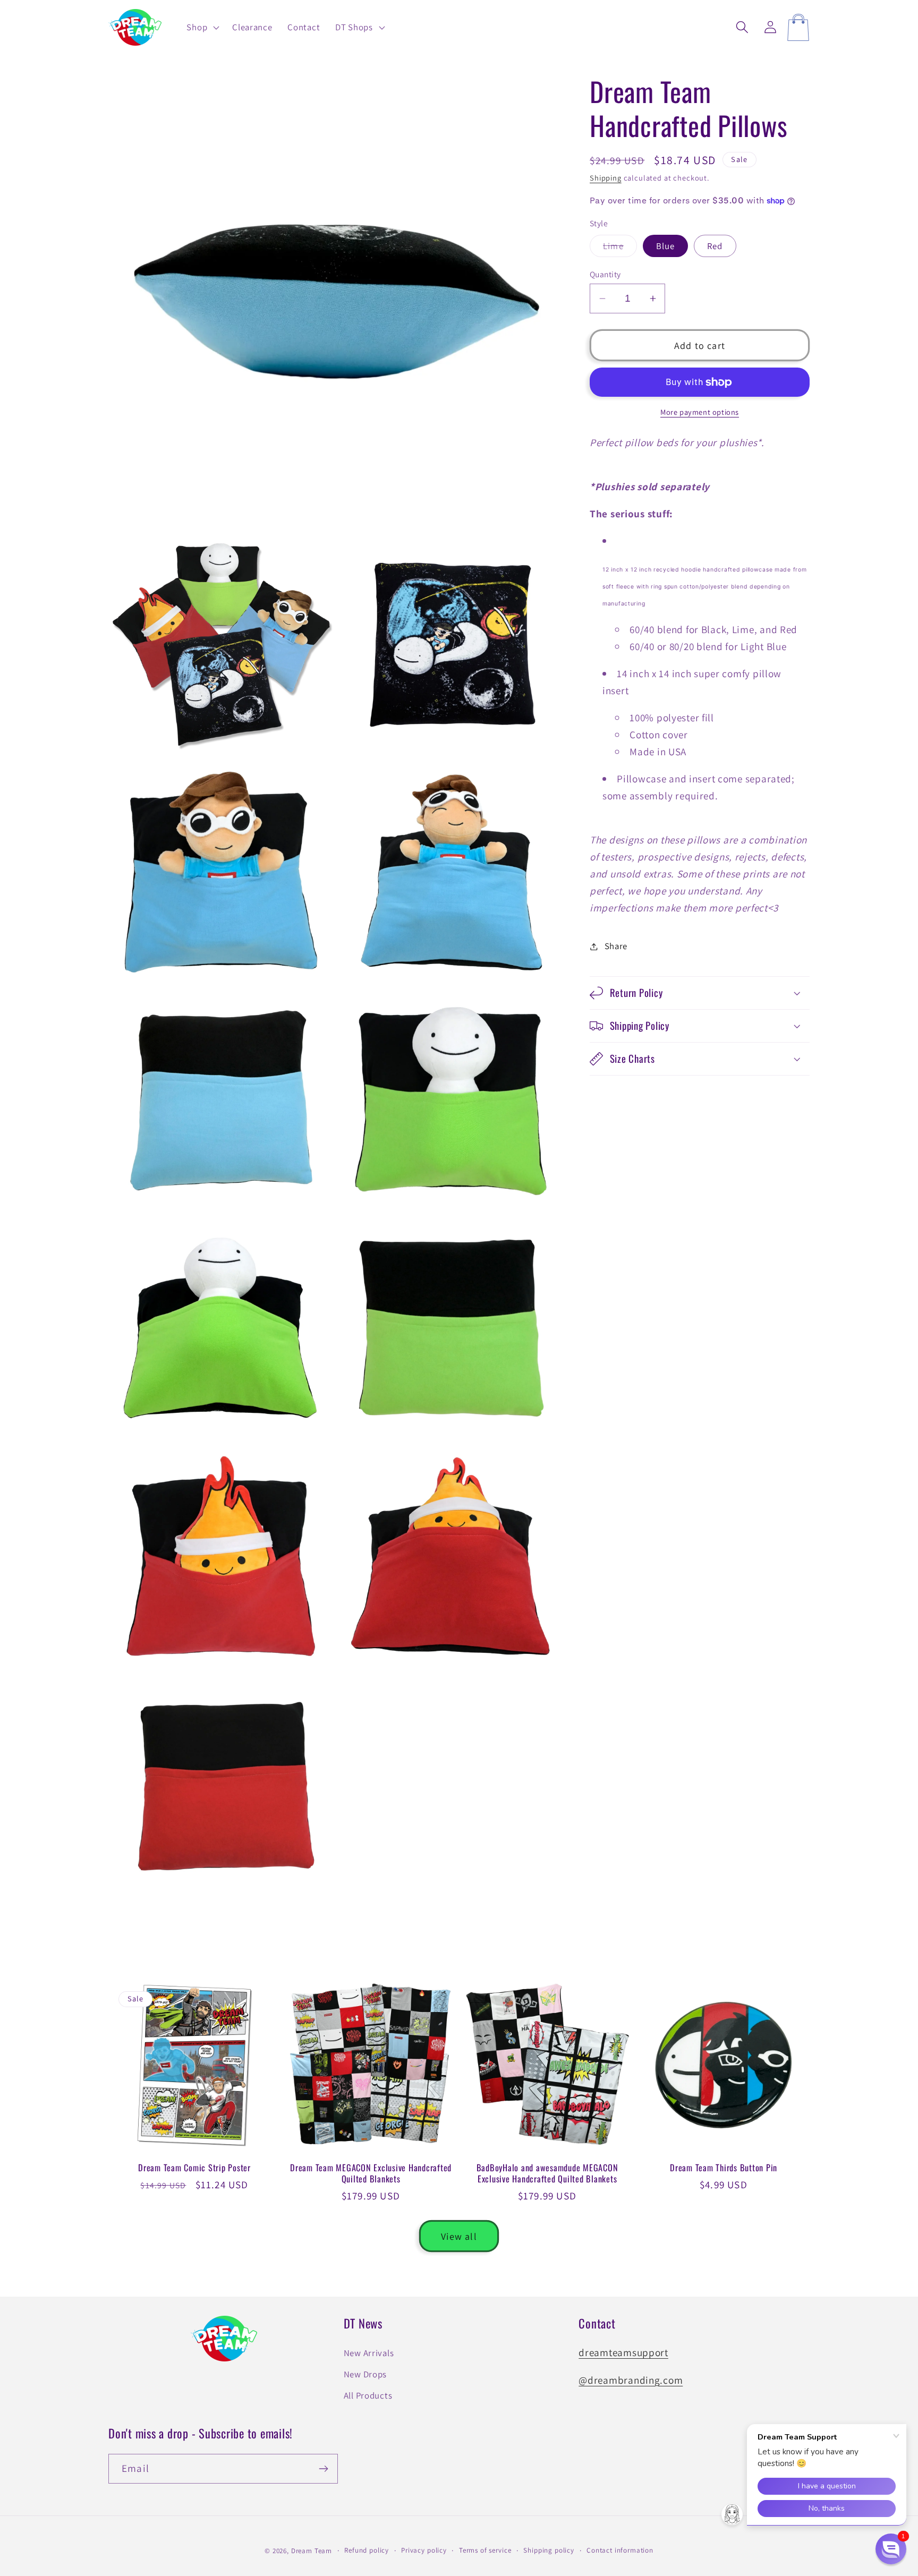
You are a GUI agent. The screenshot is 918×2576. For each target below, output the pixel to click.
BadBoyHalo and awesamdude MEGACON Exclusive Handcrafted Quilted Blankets (547, 2173)
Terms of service (485, 2550)
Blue (666, 246)
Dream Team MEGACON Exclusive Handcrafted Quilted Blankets (371, 2173)
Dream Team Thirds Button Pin (724, 2168)
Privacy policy (424, 2550)
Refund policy (367, 2550)
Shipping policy (549, 2550)
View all (459, 2236)
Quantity (605, 274)
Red (715, 246)
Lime (620, 249)
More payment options (700, 412)
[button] (202, 28)
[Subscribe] (323, 2469)
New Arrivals (369, 2353)
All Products (368, 2395)
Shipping (606, 178)
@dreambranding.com (631, 2380)
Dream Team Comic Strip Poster (194, 2168)
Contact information (620, 2550)
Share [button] (616, 946)
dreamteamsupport (623, 2352)
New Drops (365, 2374)
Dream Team (312, 2551)
